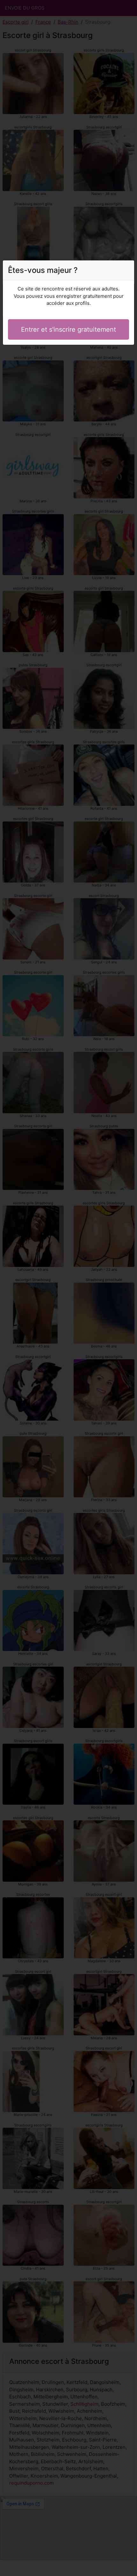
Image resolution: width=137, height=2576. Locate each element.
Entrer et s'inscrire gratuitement (68, 329)
